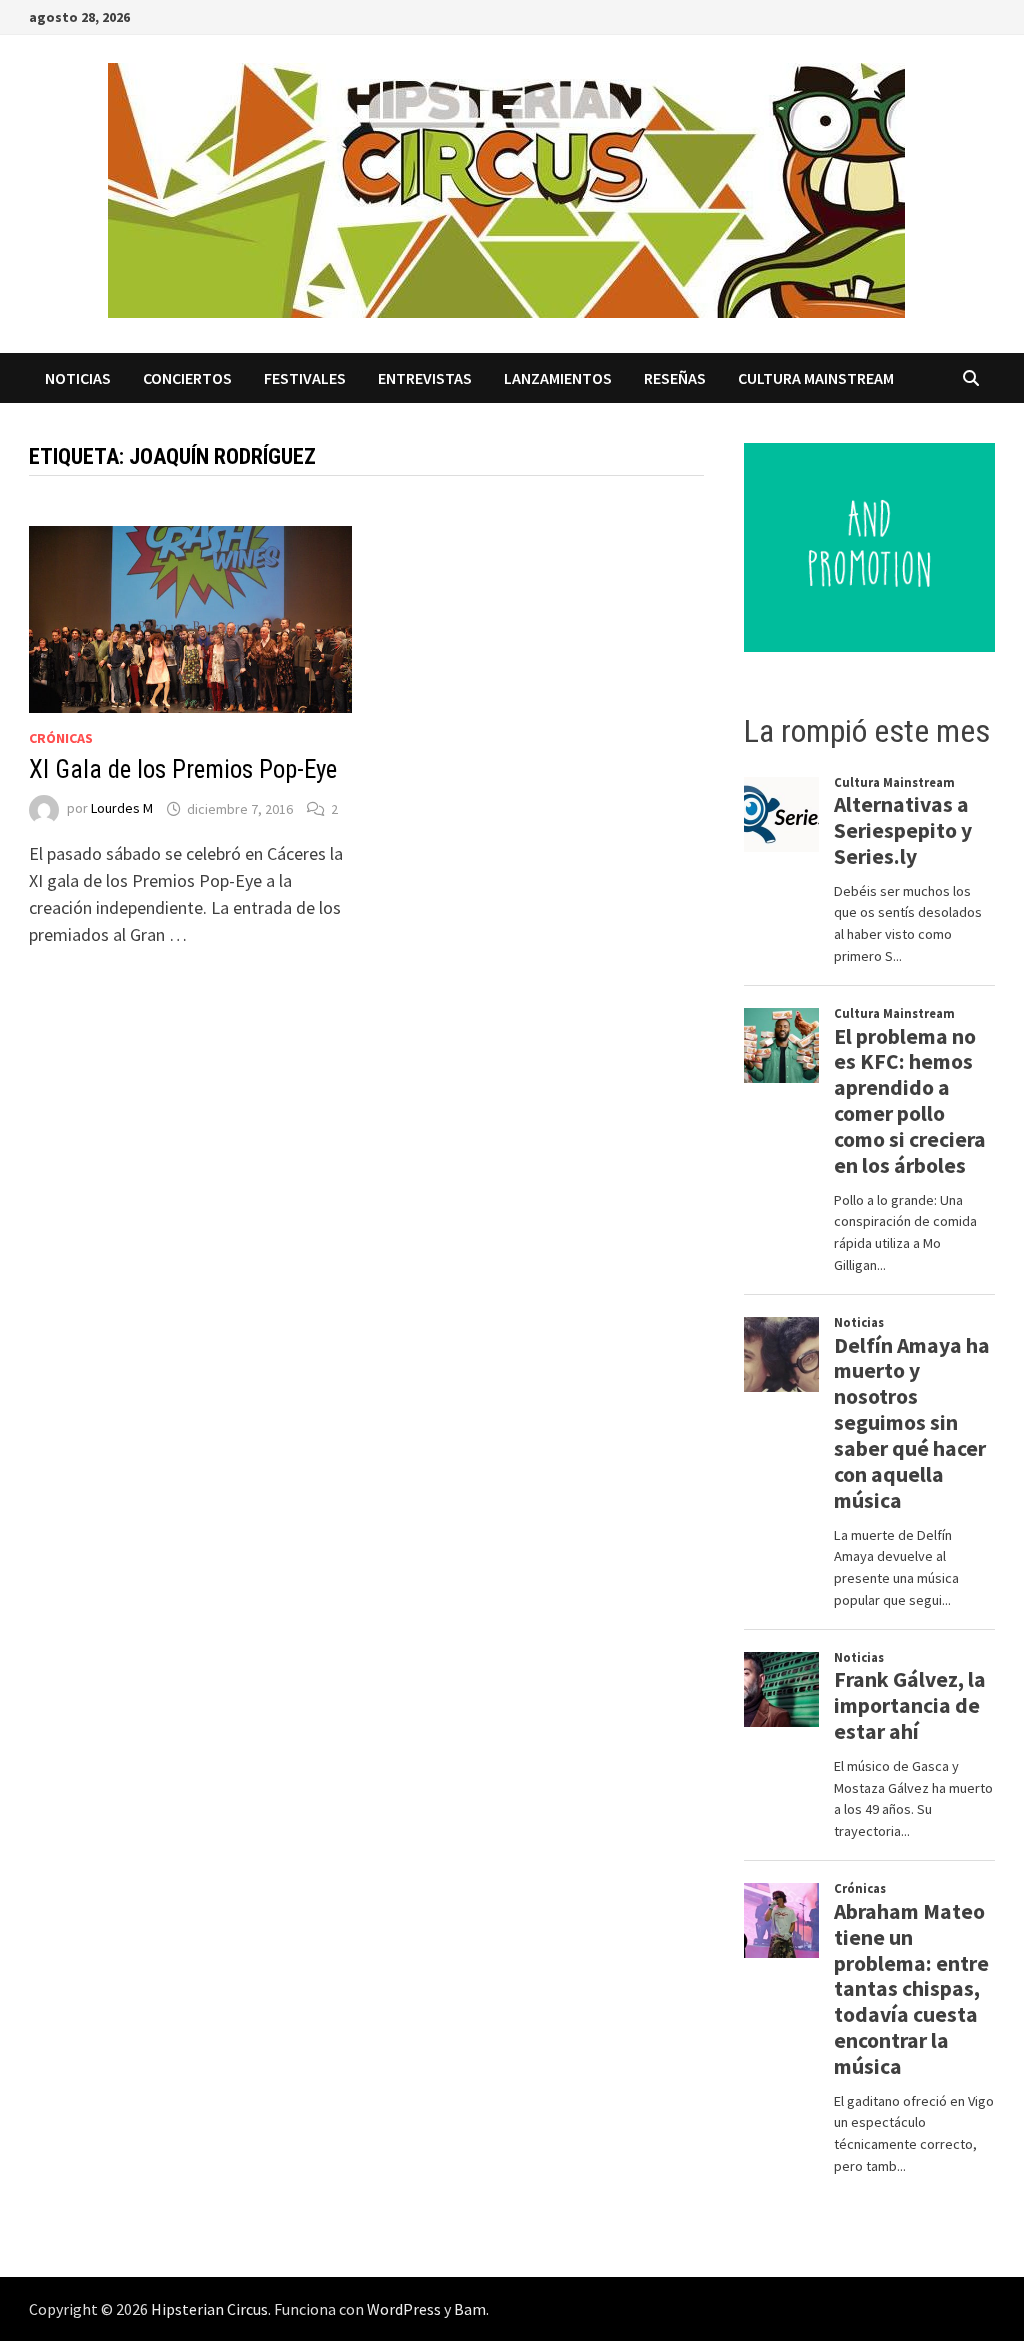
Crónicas (61, 738)
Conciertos (187, 378)
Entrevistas (425, 378)
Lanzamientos (558, 378)
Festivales (305, 378)
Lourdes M (122, 809)
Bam (470, 2309)
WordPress (404, 2309)
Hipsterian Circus (209, 2309)
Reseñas (675, 378)
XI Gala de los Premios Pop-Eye (183, 769)
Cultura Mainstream (816, 378)
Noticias (78, 378)
